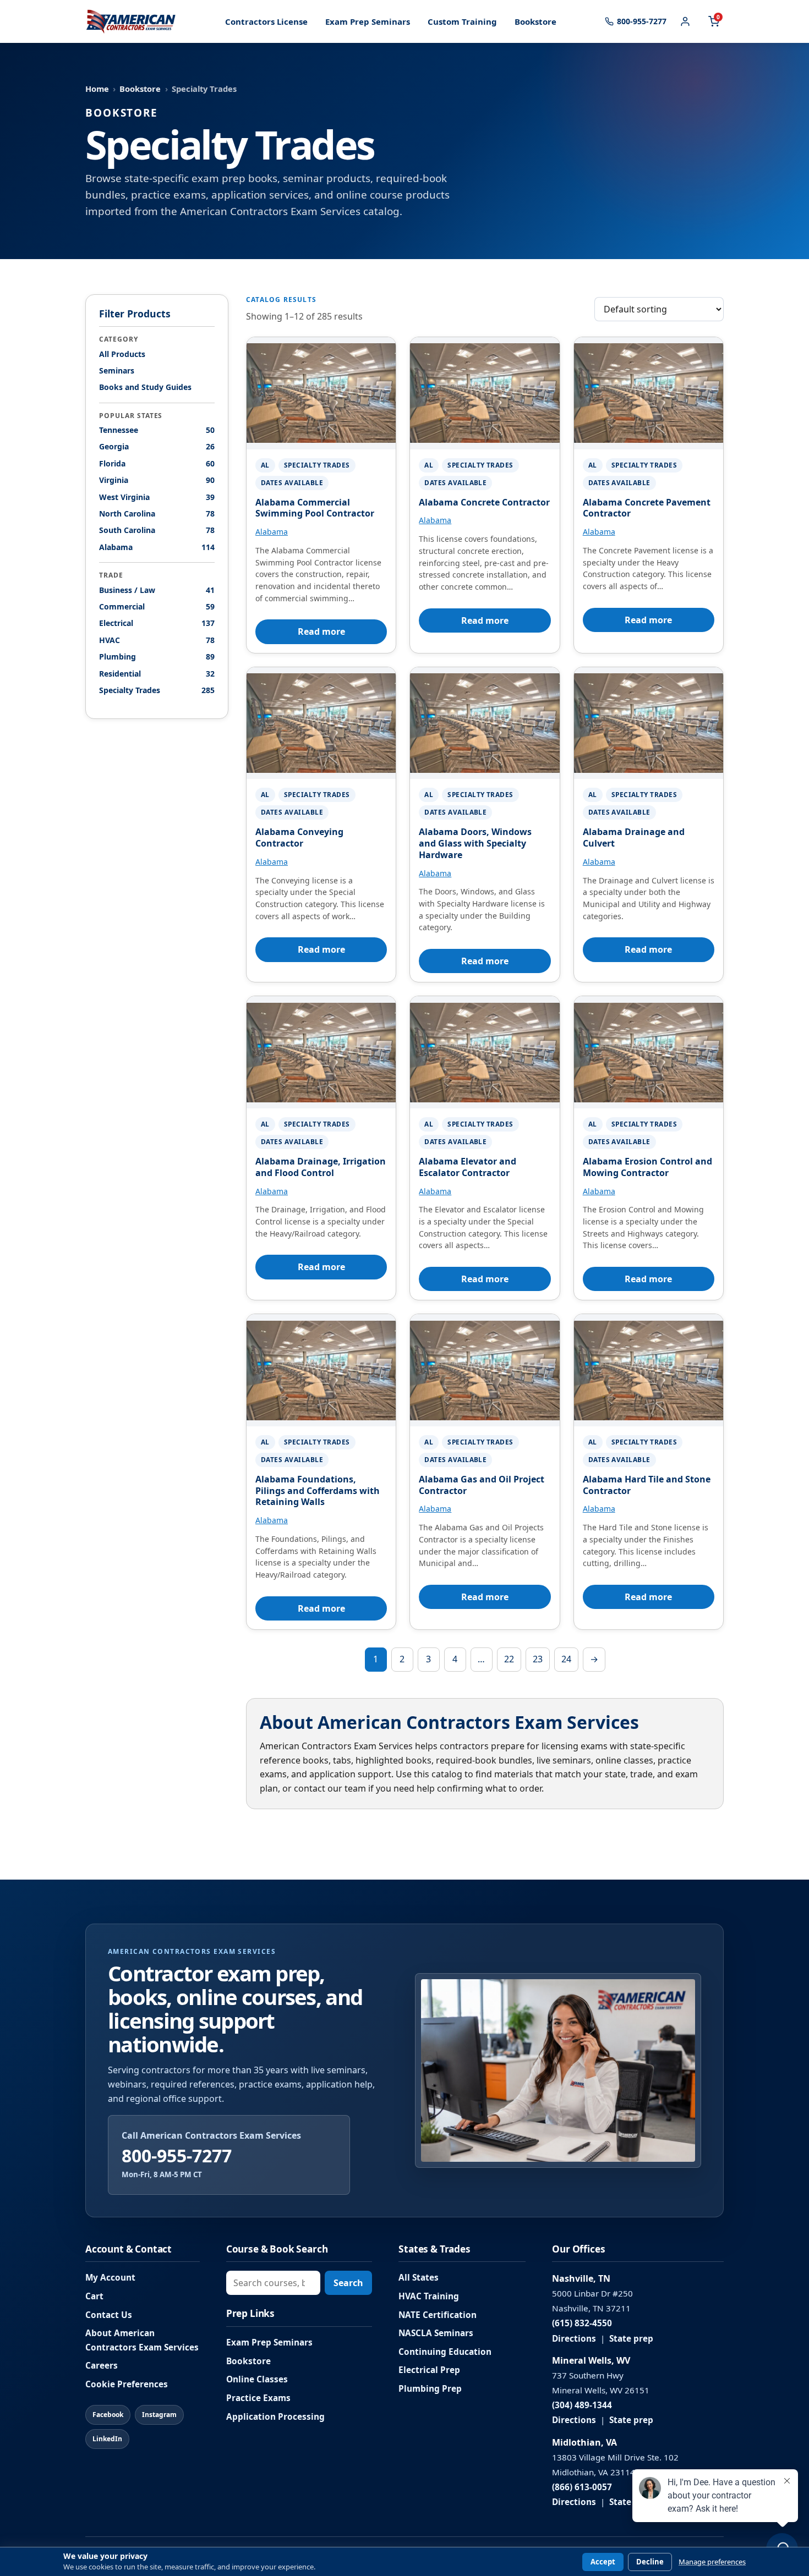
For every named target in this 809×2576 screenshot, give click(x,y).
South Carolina (157, 531)
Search (348, 2283)
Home (97, 89)
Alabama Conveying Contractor (299, 837)
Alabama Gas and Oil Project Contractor (482, 1485)
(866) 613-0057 (582, 2487)
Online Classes (257, 2379)
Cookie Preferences (127, 2384)
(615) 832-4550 (582, 2323)
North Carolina (157, 513)
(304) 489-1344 (582, 2405)
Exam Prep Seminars (368, 21)
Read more (321, 631)
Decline (650, 2562)
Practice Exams (258, 2398)
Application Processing (275, 2417)
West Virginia (157, 497)
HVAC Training (429, 2296)
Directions (574, 2339)
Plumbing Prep (430, 2389)
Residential (157, 674)
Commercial (157, 606)
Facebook (108, 2415)
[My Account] (685, 21)
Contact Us (109, 2315)
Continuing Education (445, 2352)
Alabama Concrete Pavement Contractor (647, 508)
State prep (631, 2339)
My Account (110, 2278)
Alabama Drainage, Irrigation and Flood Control (321, 1167)
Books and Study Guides (145, 388)
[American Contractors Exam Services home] (131, 21)
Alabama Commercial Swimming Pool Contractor (315, 508)
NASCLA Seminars (436, 2333)
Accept (603, 2562)
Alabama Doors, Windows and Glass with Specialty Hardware (475, 843)
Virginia (157, 480)
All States (419, 2278)
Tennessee (157, 430)
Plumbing (157, 657)
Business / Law (157, 590)
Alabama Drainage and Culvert (634, 837)
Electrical (157, 624)
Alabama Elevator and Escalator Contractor (468, 1167)
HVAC (157, 640)
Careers (102, 2366)
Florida (157, 463)
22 (509, 1659)
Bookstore (535, 21)
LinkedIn (107, 2439)
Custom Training (462, 21)
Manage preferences (712, 2562)
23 (538, 1659)
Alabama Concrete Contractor (484, 502)
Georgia (157, 447)
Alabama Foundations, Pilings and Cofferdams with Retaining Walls (318, 1491)
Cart (94, 2296)
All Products (122, 354)
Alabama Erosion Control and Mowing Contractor (647, 1167)
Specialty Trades (157, 690)
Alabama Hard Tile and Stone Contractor (647, 1485)
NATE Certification (438, 2315)
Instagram (159, 2415)
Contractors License (266, 21)
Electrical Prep (429, 2370)
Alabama (157, 547)
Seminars (117, 370)
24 (566, 1659)
